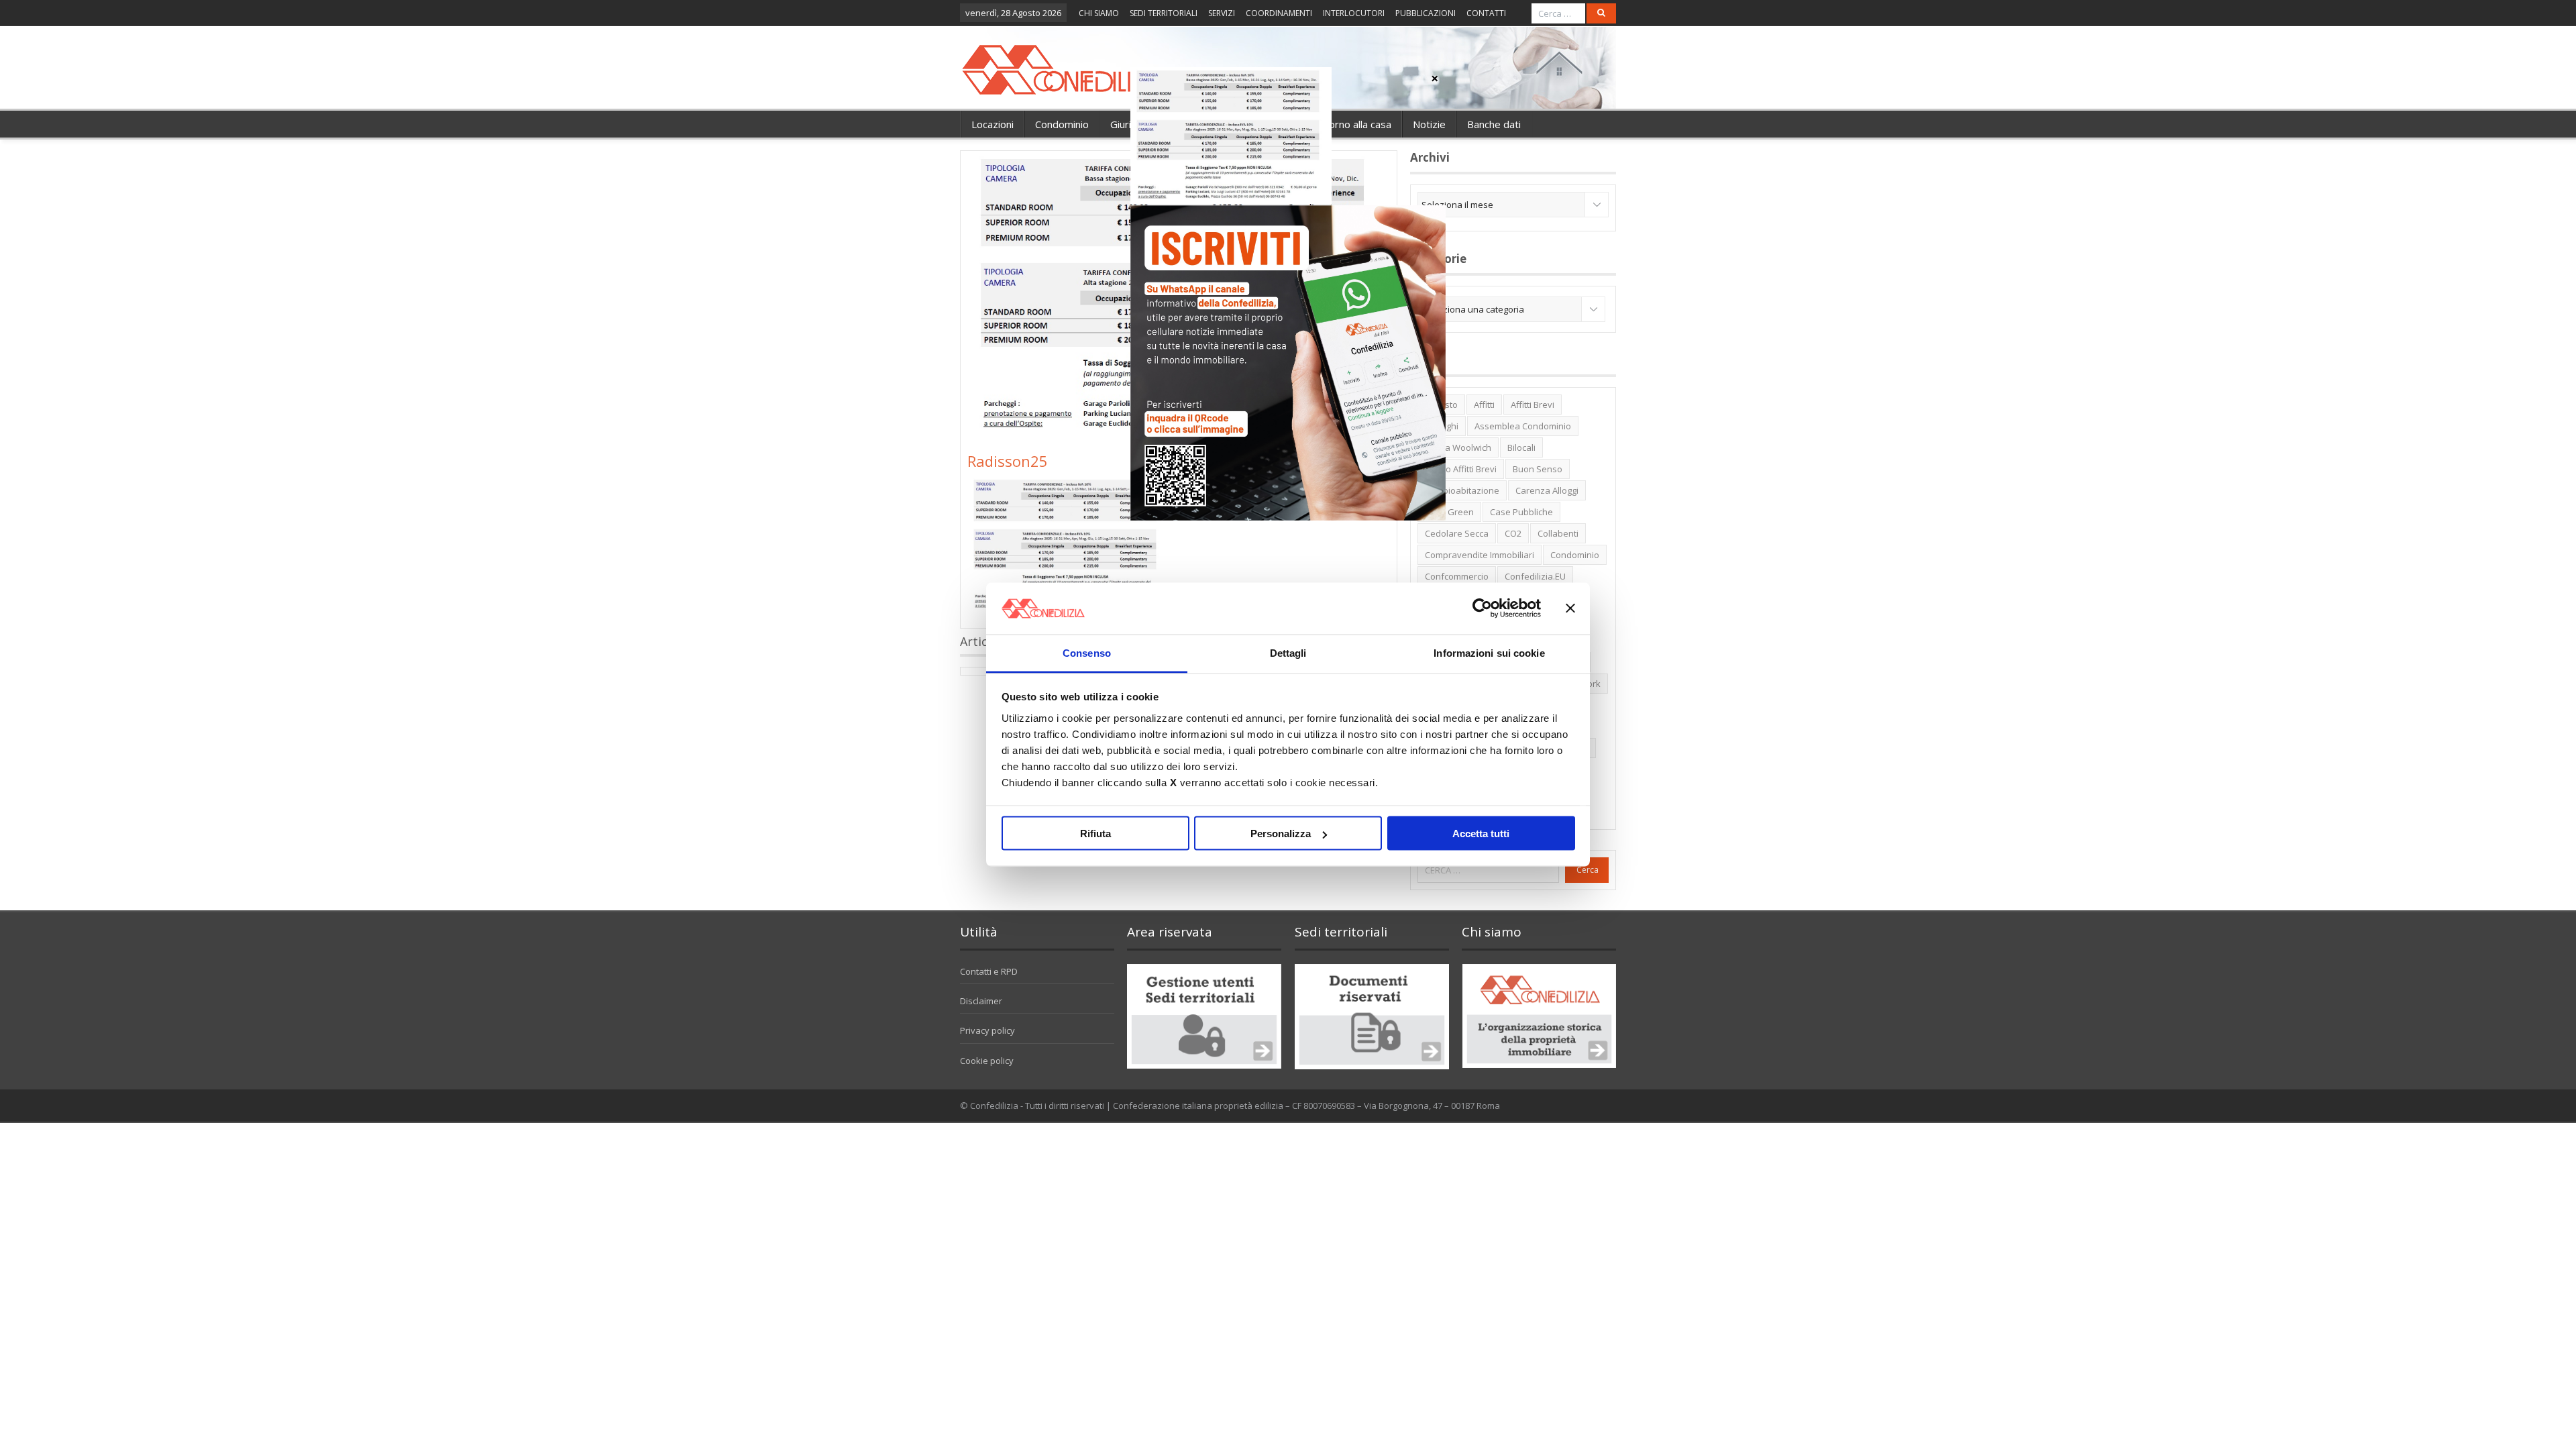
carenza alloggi (1547, 490)
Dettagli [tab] (1288, 652)
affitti (1484, 405)
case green (1449, 512)
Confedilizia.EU (1535, 576)
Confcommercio (1457, 576)
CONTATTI (1486, 13)
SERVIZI (1222, 13)
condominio (1575, 555)
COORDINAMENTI (1279, 13)
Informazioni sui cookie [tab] (1489, 652)
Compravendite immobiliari (1480, 555)
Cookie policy (987, 1061)
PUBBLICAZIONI (1426, 13)
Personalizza (1281, 834)
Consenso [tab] (1087, 652)
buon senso (1538, 469)
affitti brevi (1533, 405)
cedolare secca (1457, 533)
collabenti (1558, 533)
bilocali (1521, 447)
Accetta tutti (1481, 834)
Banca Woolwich (1458, 447)
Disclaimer (981, 1001)
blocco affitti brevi (1461, 469)
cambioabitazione (1462, 490)
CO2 (1513, 533)
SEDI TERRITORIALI (1164, 13)
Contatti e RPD (989, 971)
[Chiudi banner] (1570, 608)
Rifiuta (1095, 834)
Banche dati (1494, 124)
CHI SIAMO (1099, 13)
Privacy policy (987, 1030)
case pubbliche (1521, 512)
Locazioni (992, 124)
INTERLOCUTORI (1354, 13)
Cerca (1588, 870)
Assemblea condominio (1523, 426)
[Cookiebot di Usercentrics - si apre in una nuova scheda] (1482, 608)
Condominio (1062, 124)
